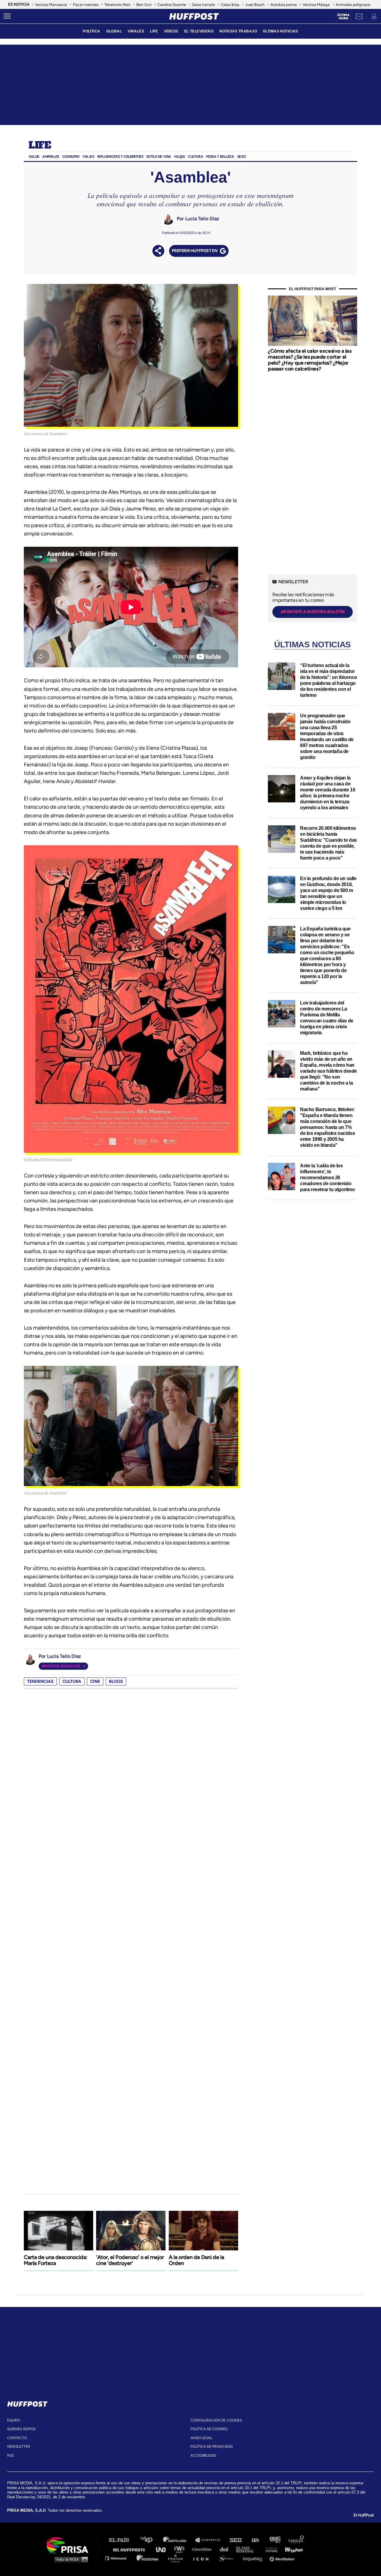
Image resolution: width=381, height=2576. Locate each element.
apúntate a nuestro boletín (313, 612)
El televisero (199, 31)
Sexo (242, 157)
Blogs (116, 1681)
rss (10, 2455)
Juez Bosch (255, 5)
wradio (181, 2549)
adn (275, 2540)
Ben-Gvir (144, 5)
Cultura (195, 157)
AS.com (255, 2540)
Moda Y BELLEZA (220, 157)
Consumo (71, 157)
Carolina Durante (172, 5)
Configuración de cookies (216, 2420)
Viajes (88, 157)
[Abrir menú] (7, 16)
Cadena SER (236, 2540)
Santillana (179, 2540)
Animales (51, 157)
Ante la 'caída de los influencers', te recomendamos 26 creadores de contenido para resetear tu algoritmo (328, 1178)
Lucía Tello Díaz (202, 219)
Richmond (119, 2558)
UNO (163, 2549)
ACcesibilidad (203, 2455)
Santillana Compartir (210, 2540)
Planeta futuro (270, 2549)
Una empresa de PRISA (70, 2545)
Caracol (296, 2540)
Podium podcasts (177, 2558)
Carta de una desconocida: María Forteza (56, 2260)
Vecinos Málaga (316, 5)
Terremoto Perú (117, 5)
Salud (34, 157)
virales (136, 31)
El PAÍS (122, 2540)
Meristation (283, 2558)
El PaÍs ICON (203, 2558)
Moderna (148, 2558)
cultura (72, 1681)
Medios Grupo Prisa (70, 2559)
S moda (228, 2558)
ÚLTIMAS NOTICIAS (281, 31)
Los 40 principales (151, 2540)
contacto (17, 2438)
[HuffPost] (27, 2403)
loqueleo (254, 2558)
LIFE (154, 31)
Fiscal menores (86, 5)
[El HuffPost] (194, 16)
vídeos (171, 31)
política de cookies (209, 2429)
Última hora (343, 17)
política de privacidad (212, 2447)
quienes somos (21, 2429)
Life (40, 146)
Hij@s (179, 157)
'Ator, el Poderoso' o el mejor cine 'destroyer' (130, 2260)
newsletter (19, 2447)
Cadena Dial (226, 2549)
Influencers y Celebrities (120, 157)
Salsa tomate (203, 5)
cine (95, 1681)
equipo (14, 2420)
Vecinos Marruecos (51, 5)
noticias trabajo (238, 31)
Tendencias (40, 1681)
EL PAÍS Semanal (248, 2549)
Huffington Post (130, 2549)
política (91, 31)
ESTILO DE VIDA (159, 157)
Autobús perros (284, 5)
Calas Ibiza (230, 5)
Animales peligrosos (353, 5)
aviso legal (201, 2438)
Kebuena (291, 2549)
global (114, 31)
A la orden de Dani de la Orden (196, 2260)
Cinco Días (203, 2549)
